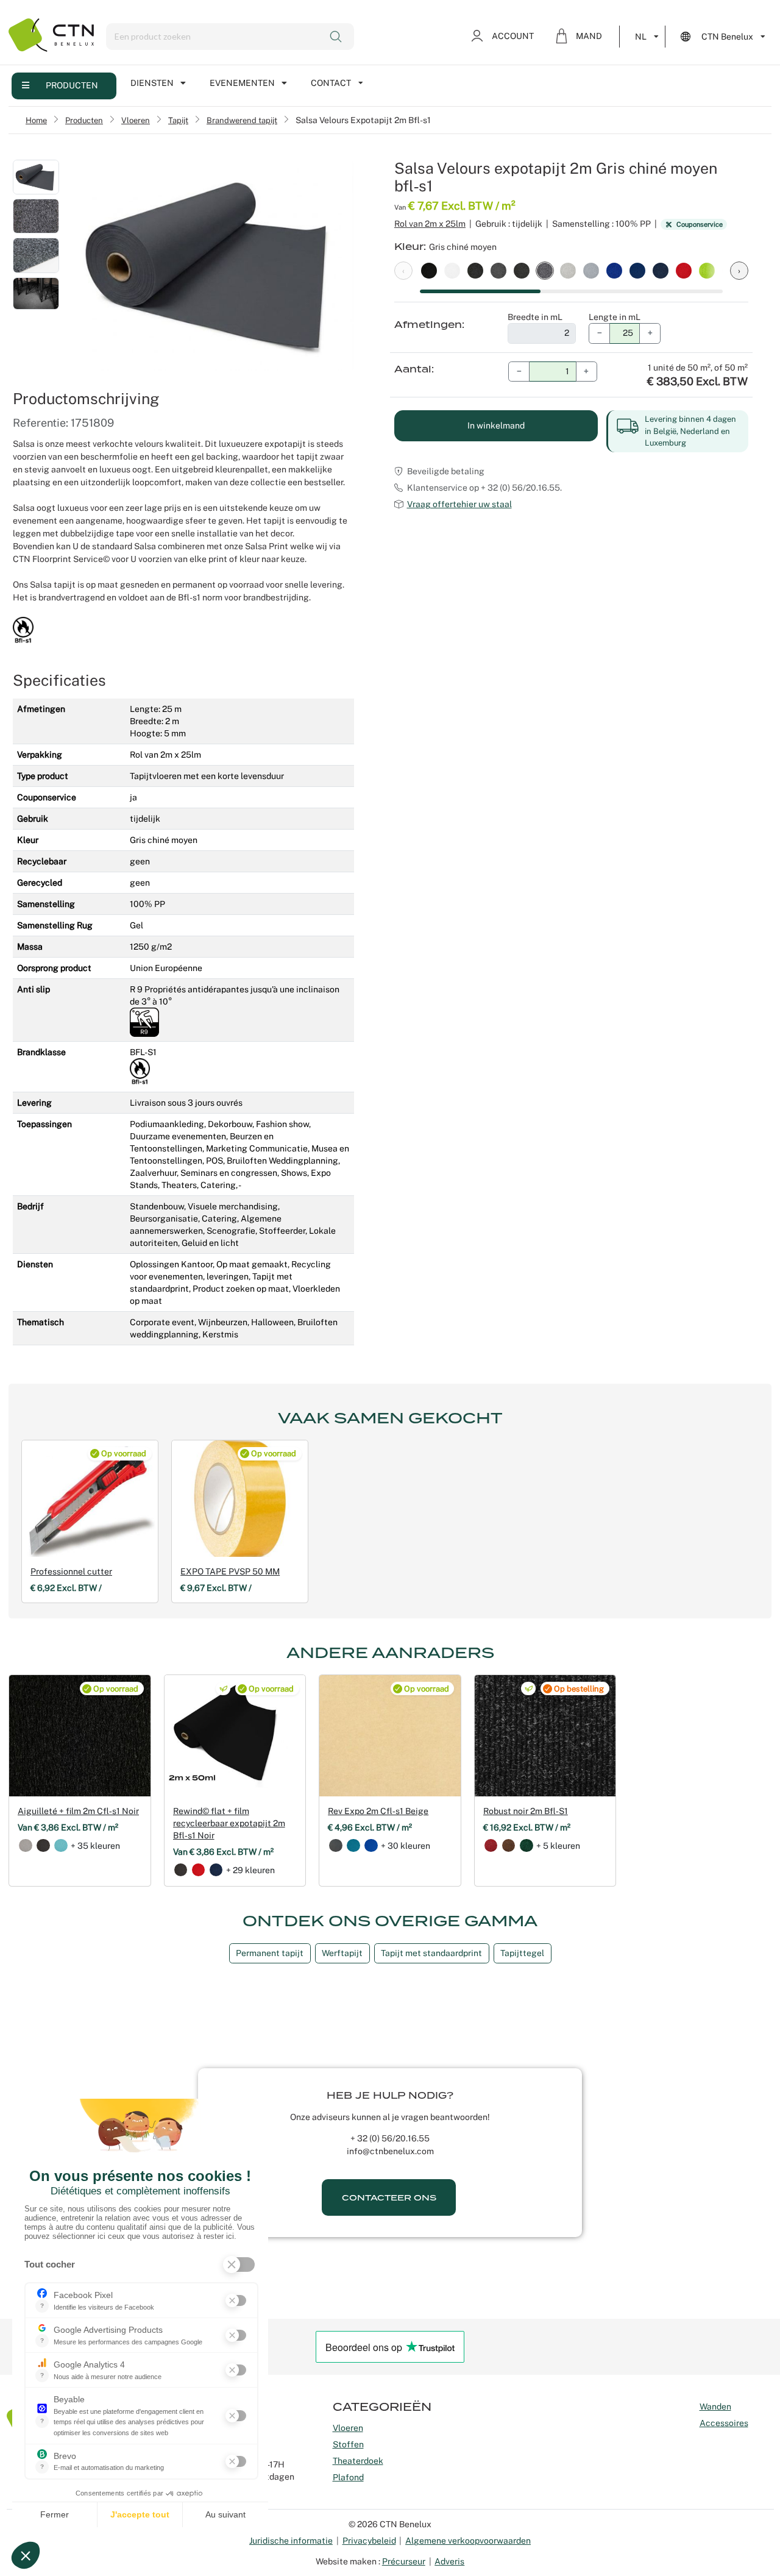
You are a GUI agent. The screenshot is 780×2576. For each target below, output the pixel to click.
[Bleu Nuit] (216, 1870)
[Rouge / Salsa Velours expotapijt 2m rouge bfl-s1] (684, 270)
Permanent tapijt (270, 1953)
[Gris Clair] (26, 1846)
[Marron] (509, 1846)
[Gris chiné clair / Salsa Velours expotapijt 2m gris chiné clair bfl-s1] (568, 270)
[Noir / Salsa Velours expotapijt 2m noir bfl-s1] (429, 270)
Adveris (449, 2561)
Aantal (413, 369)
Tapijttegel (522, 1953)
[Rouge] (199, 1870)
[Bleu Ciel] (61, 1846)
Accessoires (724, 2423)
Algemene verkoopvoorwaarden (468, 2541)
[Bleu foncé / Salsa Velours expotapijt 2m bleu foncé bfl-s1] (637, 270)
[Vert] (526, 1846)
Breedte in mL (535, 317)
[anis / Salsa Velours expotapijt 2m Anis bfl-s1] (707, 270)
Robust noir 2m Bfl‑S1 (526, 1811)
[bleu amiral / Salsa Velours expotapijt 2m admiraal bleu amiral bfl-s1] (661, 270)
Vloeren (136, 120)
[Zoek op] (337, 37)
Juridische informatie (291, 2541)
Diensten (152, 83)
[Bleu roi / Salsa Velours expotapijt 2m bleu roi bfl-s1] (614, 270)
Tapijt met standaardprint (431, 1953)
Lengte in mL (615, 317)
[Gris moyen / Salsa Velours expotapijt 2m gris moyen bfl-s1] (498, 270)
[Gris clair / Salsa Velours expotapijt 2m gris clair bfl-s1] (591, 270)
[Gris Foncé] (43, 1846)
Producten (72, 85)
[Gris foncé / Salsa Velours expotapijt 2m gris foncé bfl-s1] (522, 270)
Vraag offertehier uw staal (459, 504)
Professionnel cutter (71, 1571)
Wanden (715, 2407)
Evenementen (242, 83)
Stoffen (348, 2444)
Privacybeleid (369, 2541)
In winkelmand (496, 425)
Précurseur (404, 2561)
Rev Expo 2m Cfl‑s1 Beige (378, 1811)
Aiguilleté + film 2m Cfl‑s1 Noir (78, 1811)
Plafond (348, 2477)
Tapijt (178, 120)
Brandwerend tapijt (242, 120)
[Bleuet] (371, 1846)
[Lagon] (353, 1846)
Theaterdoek (358, 2461)
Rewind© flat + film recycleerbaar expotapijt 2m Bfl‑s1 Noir (229, 1823)
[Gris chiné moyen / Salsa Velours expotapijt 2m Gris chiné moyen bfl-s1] (545, 270)
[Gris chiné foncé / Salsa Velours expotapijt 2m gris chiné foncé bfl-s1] (475, 270)
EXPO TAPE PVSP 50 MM (230, 1571)
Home (36, 120)
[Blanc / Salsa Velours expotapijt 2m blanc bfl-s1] (452, 270)
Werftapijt (342, 1953)
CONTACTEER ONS (389, 2198)
